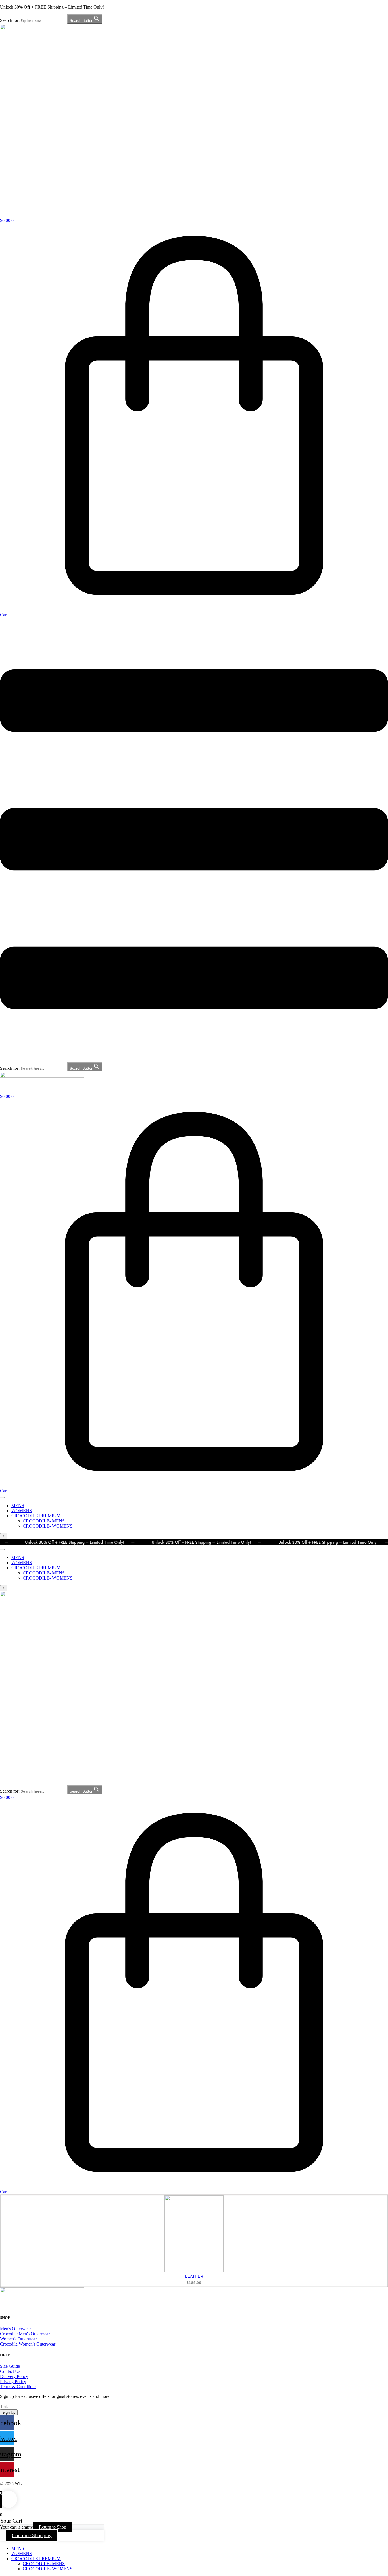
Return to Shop (53, 2527)
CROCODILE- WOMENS (48, 1526)
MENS (18, 1506)
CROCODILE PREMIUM (36, 1516)
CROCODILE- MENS (44, 1521)
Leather (194, 2276)
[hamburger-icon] (2, 1497)
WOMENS (22, 1511)
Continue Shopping (32, 2535)
